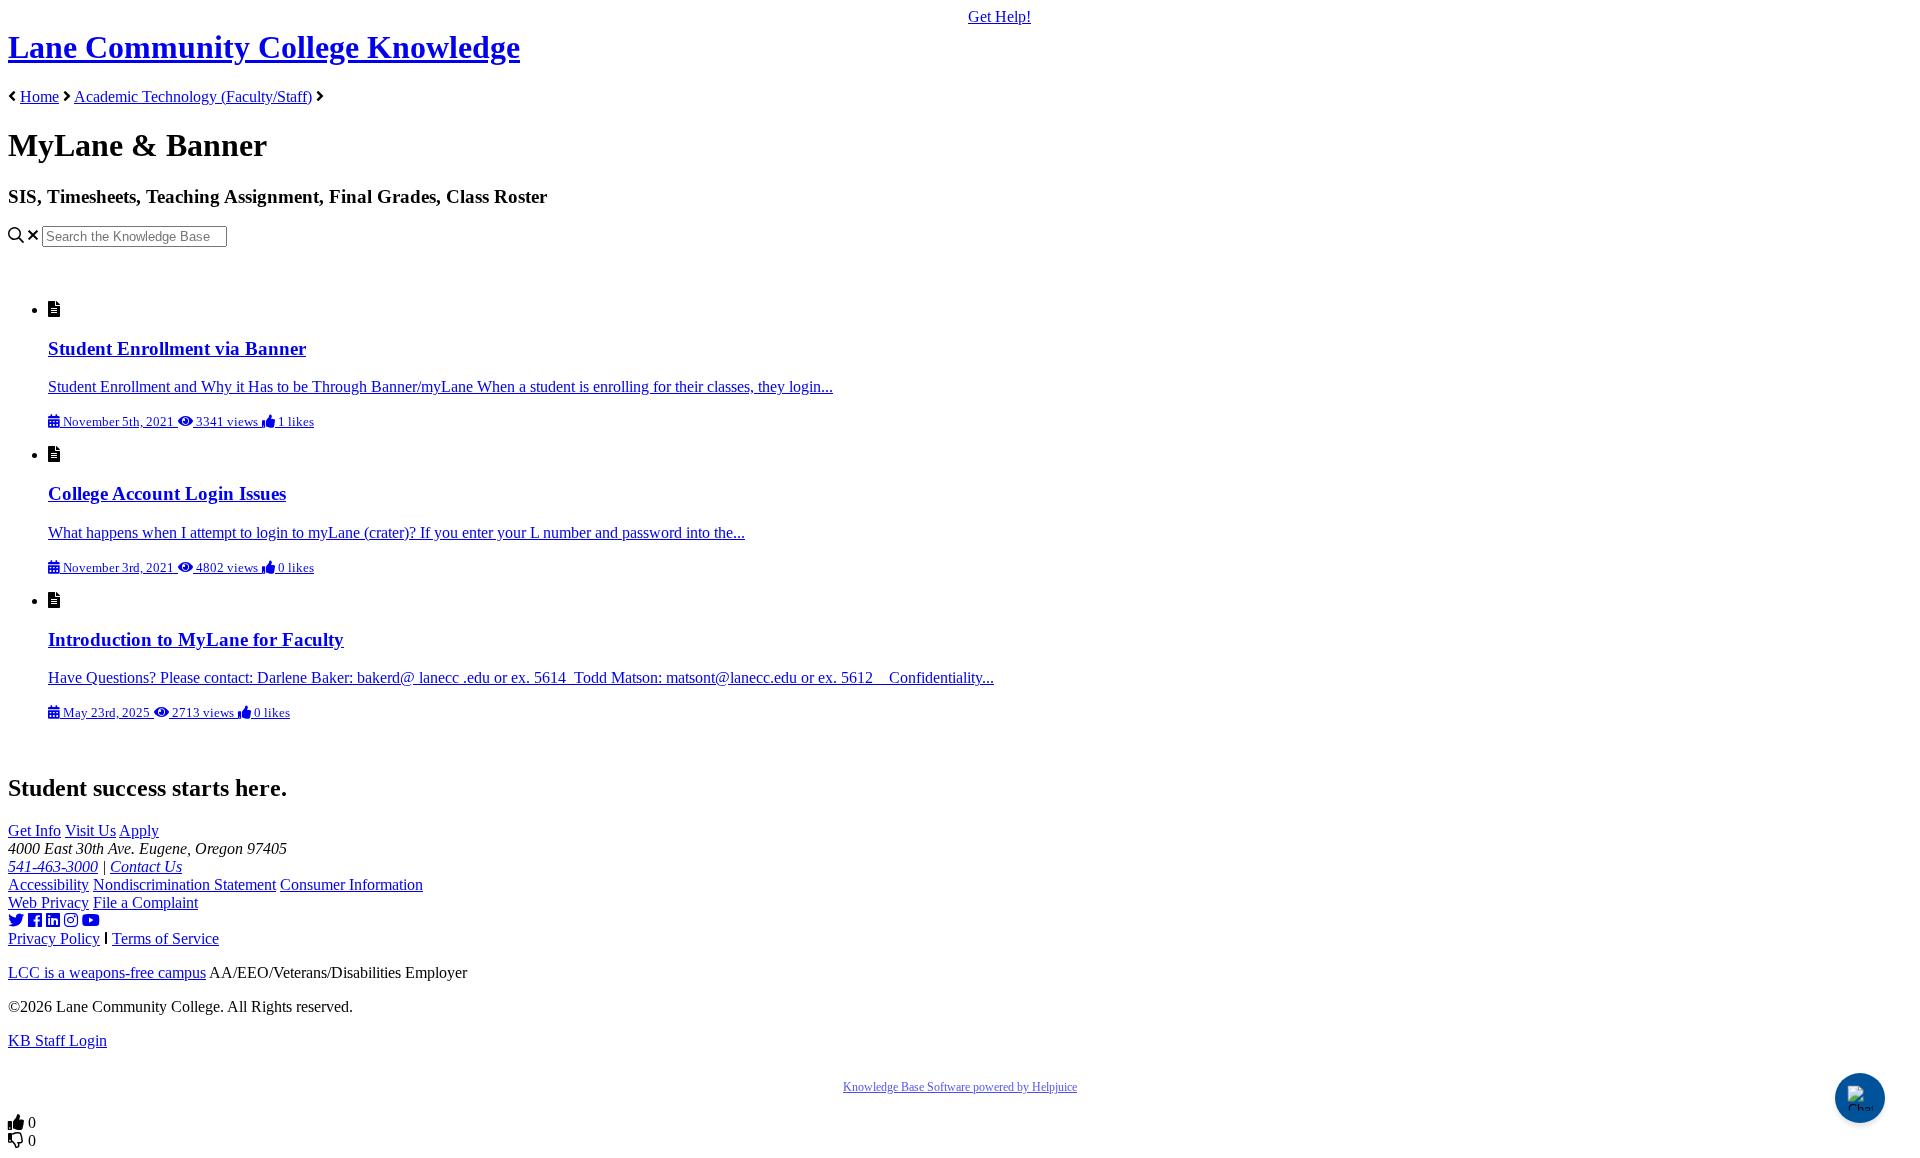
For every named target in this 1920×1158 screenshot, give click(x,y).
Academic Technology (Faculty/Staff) (193, 96)
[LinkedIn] (53, 920)
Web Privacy (48, 902)
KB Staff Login (57, 1040)
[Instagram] (71, 920)
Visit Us (90, 830)
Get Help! (999, 16)
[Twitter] (16, 920)
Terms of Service (165, 938)
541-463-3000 (53, 866)
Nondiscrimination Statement (184, 884)
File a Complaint (145, 902)
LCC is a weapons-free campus (107, 972)
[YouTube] (91, 920)
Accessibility (48, 884)
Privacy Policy (54, 938)
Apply (139, 830)
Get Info (34, 830)
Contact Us (146, 866)
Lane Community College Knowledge (264, 47)
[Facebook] (35, 920)
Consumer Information (351, 884)
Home (39, 96)
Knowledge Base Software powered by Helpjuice (960, 1087)
